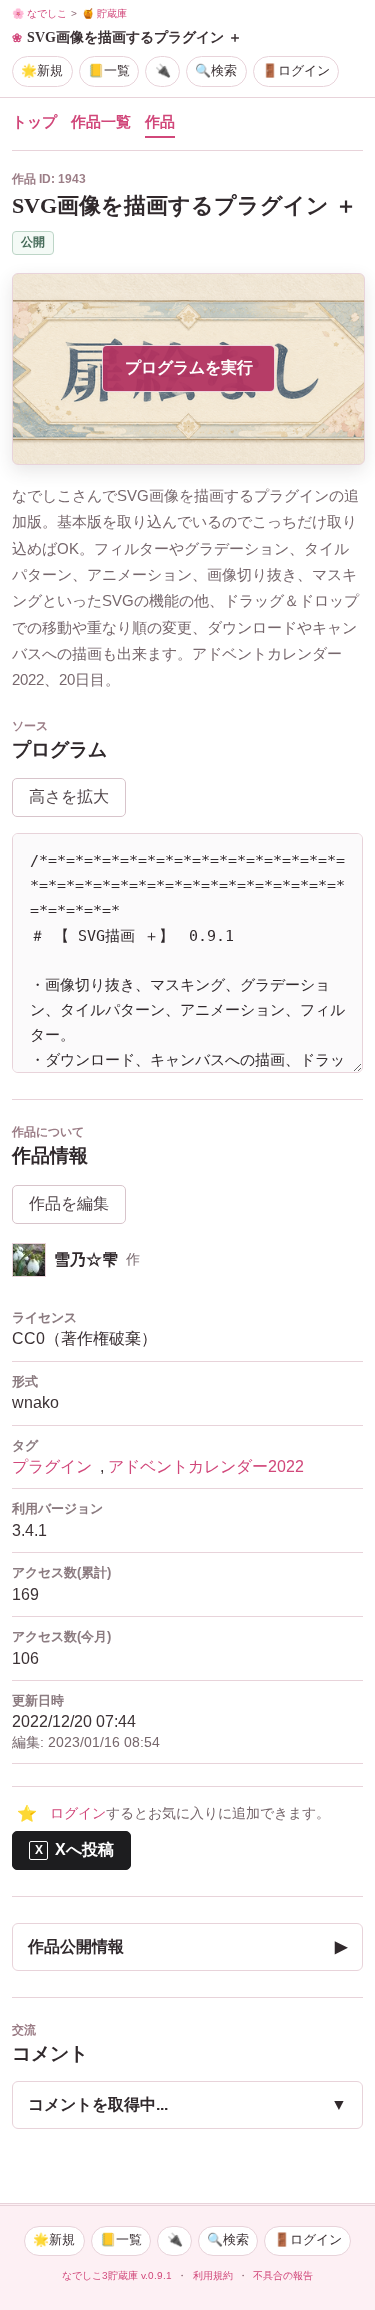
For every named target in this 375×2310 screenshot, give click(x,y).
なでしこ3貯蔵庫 (100, 2275)
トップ (34, 122)
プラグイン (52, 1466)
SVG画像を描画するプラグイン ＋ (134, 37)
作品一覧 (101, 122)
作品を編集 (69, 1203)
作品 (160, 122)
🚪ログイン (296, 70)
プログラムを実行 (189, 367)
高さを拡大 (69, 796)
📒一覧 (109, 70)
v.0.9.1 (156, 2275)
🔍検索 (216, 70)
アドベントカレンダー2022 (206, 1466)
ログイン (78, 1813)
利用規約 (213, 2275)
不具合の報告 (283, 2275)
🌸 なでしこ (39, 13)
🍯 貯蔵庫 (104, 13)
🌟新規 (42, 70)
